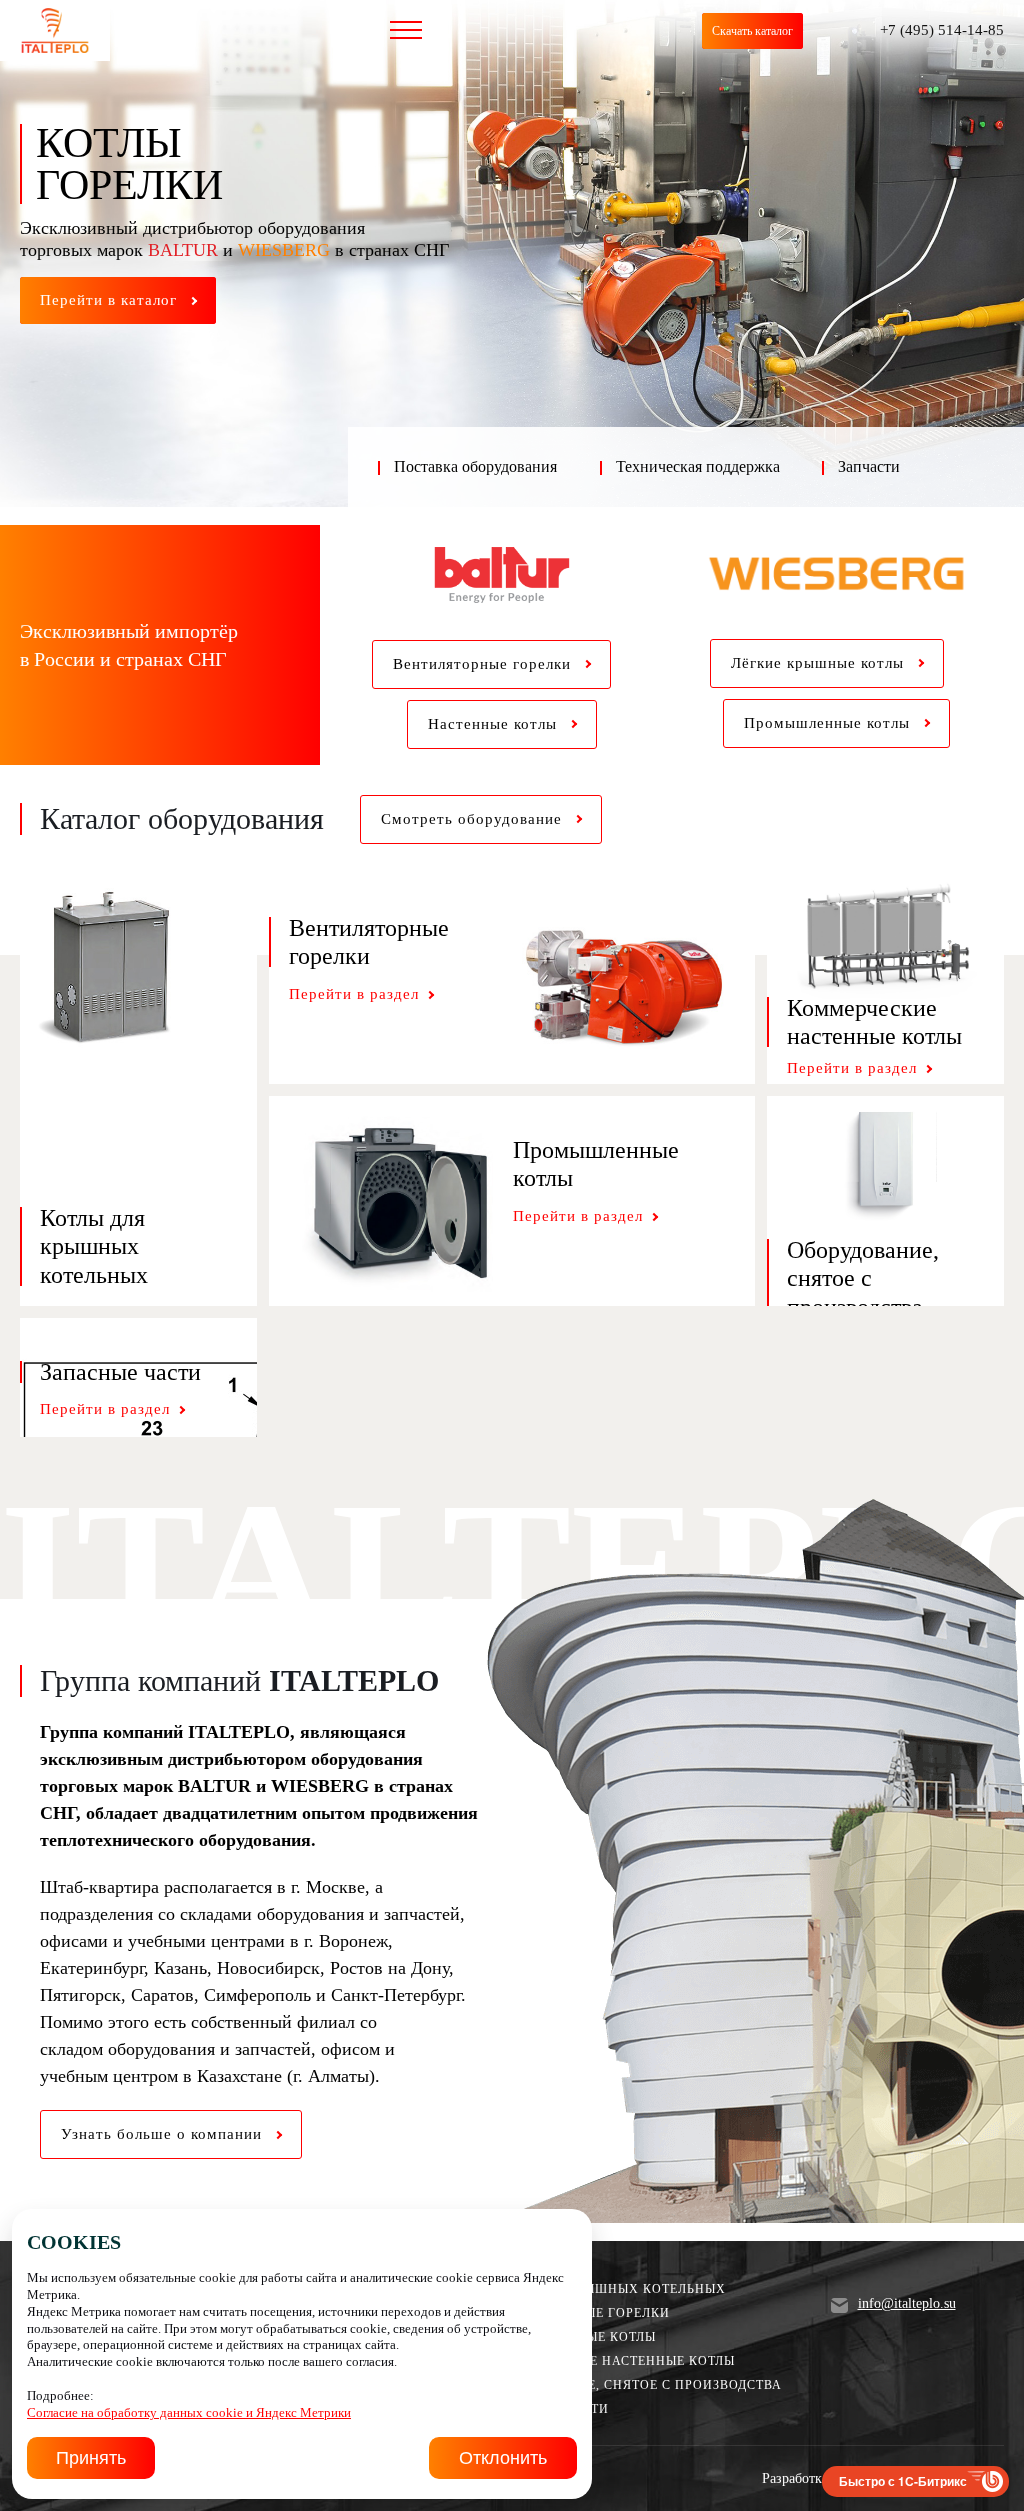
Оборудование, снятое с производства (634, 2385)
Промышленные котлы (571, 2337)
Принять (91, 2458)
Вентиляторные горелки (578, 2313)
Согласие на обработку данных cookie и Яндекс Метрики (189, 2412)
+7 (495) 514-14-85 (942, 30)
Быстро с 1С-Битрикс (903, 2481)
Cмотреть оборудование (474, 819)
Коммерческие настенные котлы (610, 2361)
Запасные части (547, 2409)
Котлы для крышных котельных (606, 2289)
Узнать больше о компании (164, 2134)
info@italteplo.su (907, 2304)
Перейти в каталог (111, 300)
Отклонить (503, 2458)
